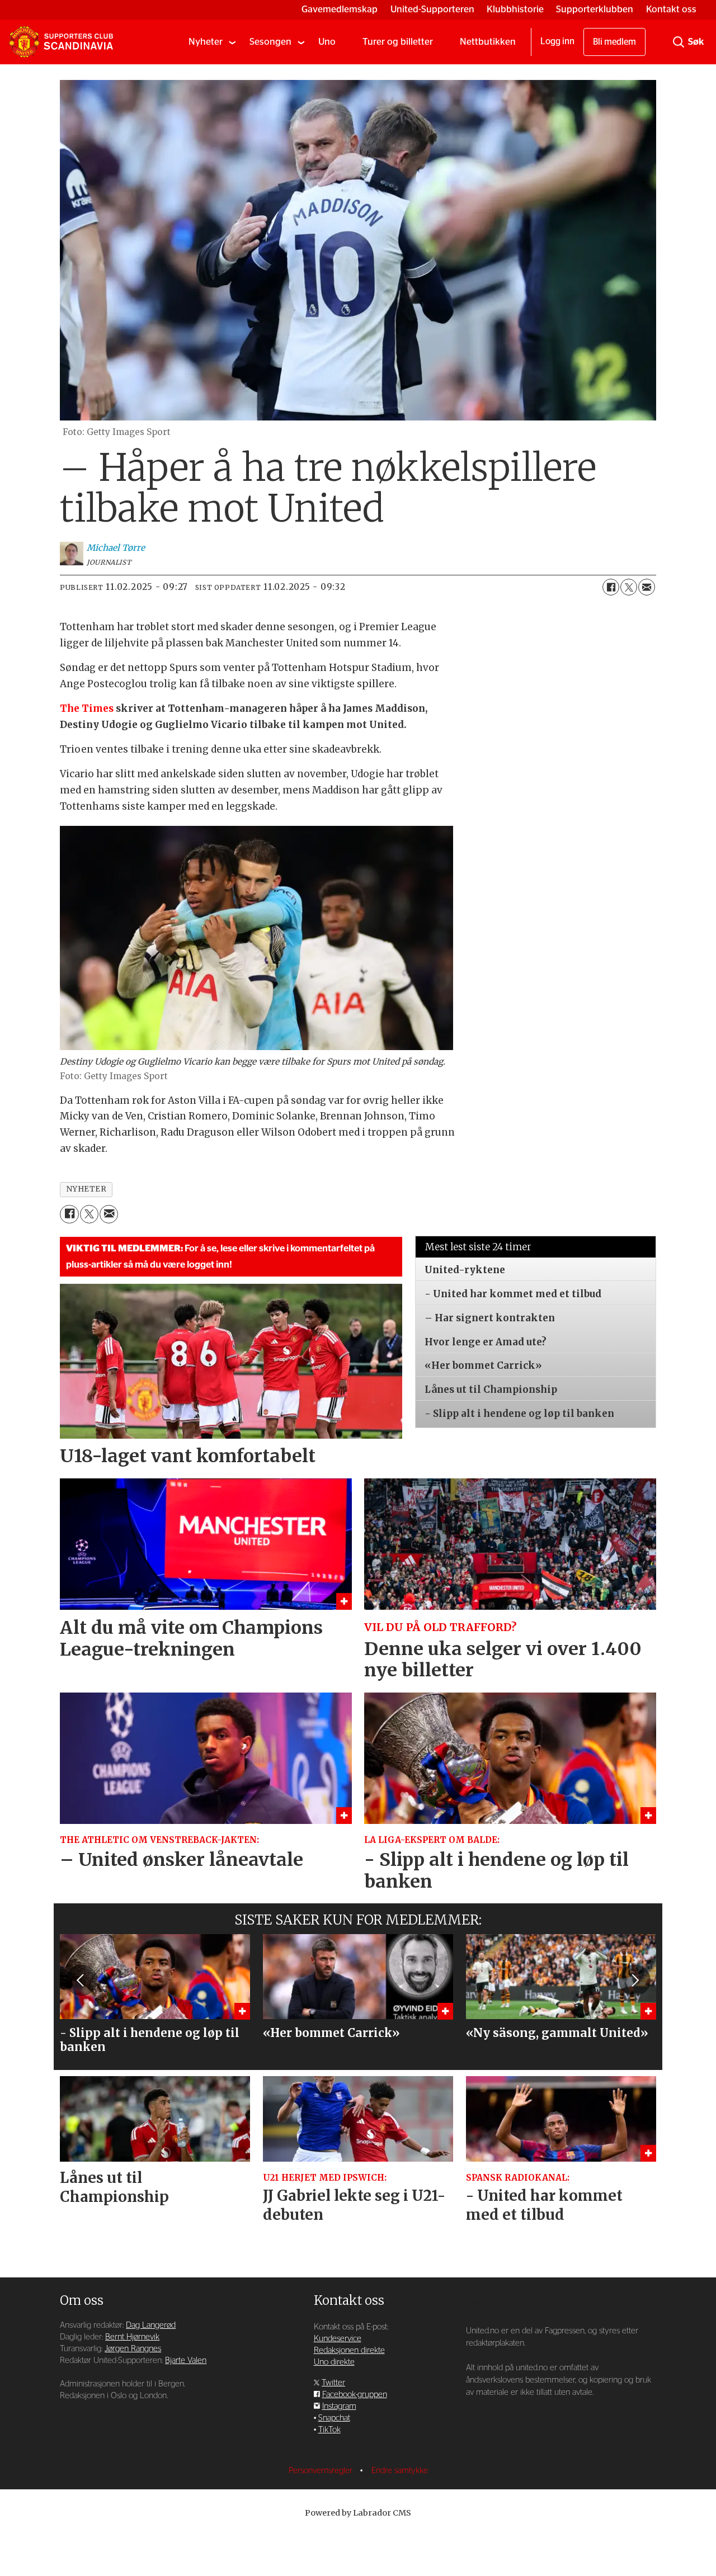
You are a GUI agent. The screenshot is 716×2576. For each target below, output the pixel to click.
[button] (81, 1981)
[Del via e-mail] (647, 587)
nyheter (86, 1189)
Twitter (333, 2383)
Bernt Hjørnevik (132, 2337)
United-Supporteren (432, 9)
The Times (87, 708)
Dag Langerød (151, 2325)
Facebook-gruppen (355, 2395)
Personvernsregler (322, 2471)
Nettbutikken (488, 42)
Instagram (339, 2406)
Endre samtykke (400, 2471)
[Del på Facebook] (611, 587)
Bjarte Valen (186, 2360)
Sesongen (270, 42)
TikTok (329, 2430)
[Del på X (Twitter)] (629, 587)
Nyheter (206, 42)
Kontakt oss (671, 9)
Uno (327, 42)
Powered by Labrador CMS (358, 2513)
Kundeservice (338, 2339)
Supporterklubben (595, 9)
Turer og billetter (398, 42)
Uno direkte (334, 2362)
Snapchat (334, 2418)
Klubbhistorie (515, 9)
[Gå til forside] (61, 42)
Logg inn (557, 41)
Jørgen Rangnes (133, 2349)
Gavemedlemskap (340, 9)
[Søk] (679, 42)
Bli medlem (614, 42)
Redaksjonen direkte (349, 2350)
